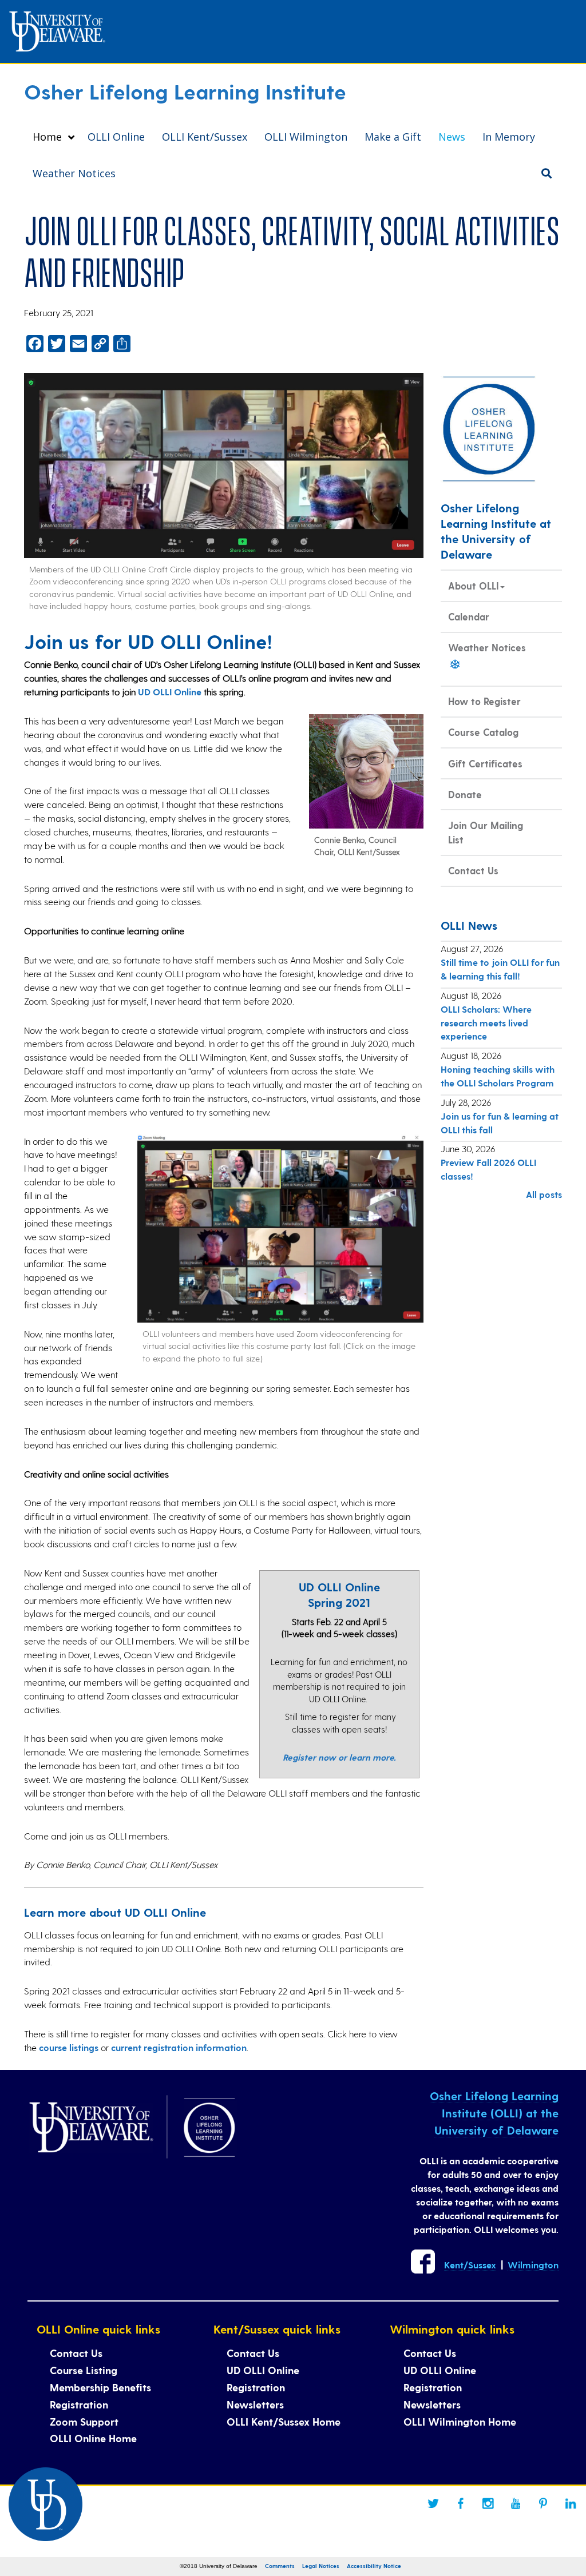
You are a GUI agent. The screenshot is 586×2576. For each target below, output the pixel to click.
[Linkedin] (571, 2503)
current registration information (179, 2047)
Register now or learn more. (339, 1757)
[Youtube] (516, 2503)
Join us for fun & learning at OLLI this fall (500, 1123)
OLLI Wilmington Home (460, 2421)
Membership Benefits (100, 2387)
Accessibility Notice (374, 2566)
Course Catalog (483, 732)
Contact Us (473, 870)
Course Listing (84, 2370)
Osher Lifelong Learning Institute (185, 91)
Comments (280, 2566)
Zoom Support (84, 2421)
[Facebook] (461, 2503)
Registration (79, 2404)
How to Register (484, 701)
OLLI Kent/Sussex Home (284, 2421)
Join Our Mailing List (486, 832)
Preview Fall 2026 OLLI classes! (488, 1169)
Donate (465, 794)
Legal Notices (321, 2566)
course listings (69, 2047)
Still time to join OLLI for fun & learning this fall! (500, 969)
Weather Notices (487, 647)
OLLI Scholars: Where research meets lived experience (486, 1023)
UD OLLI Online (170, 692)
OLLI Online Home (93, 2438)
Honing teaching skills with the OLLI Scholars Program (498, 1076)
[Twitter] (433, 2503)
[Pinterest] (543, 2503)
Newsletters (255, 2404)
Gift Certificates (485, 763)
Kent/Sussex (470, 2265)
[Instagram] (488, 2503)
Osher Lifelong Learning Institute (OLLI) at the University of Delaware (494, 2113)
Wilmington (533, 2265)
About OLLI (474, 586)
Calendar (469, 616)
